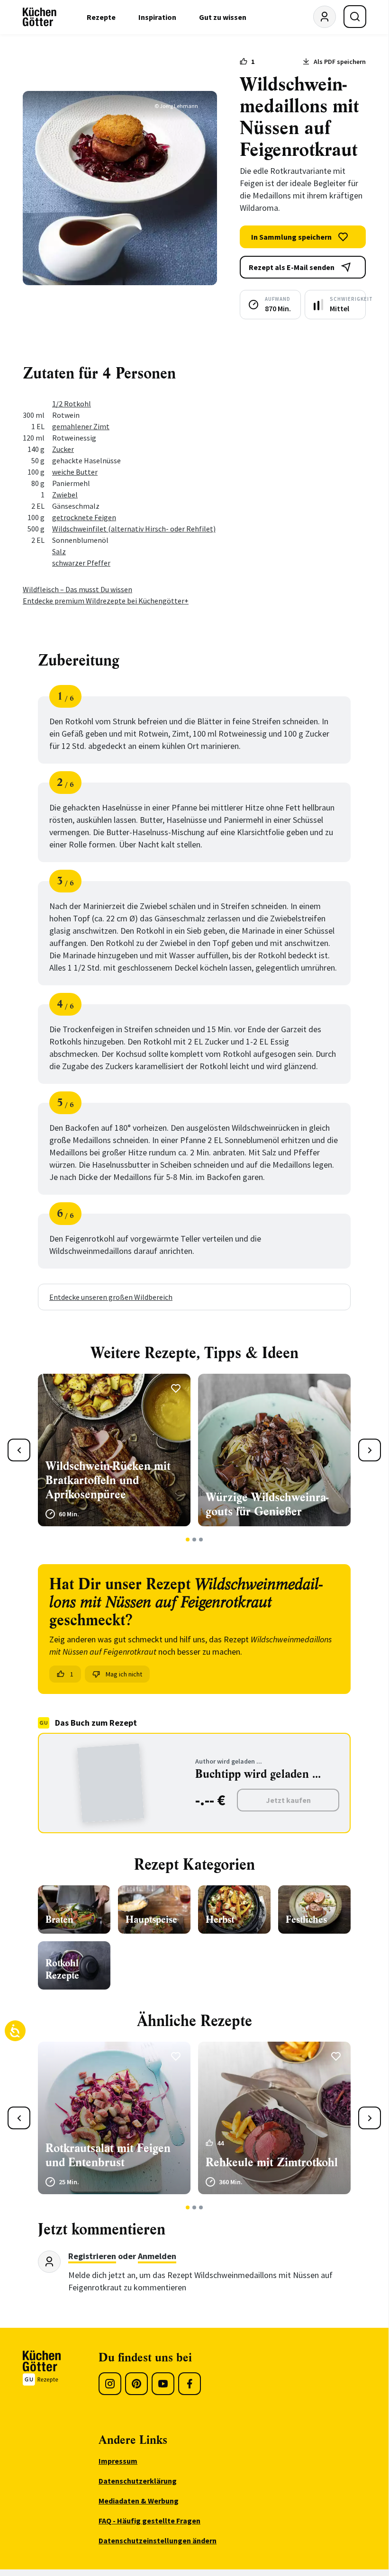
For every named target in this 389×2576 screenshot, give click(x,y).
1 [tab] (188, 1540)
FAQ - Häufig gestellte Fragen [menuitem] (149, 2521)
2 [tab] (194, 1540)
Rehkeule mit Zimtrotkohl (272, 2162)
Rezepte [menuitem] (101, 17)
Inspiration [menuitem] (157, 17)
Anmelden (157, 2256)
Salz (59, 551)
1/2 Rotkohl (72, 404)
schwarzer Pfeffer (81, 563)
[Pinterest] (136, 2384)
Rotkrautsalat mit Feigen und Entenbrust (108, 2155)
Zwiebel (65, 495)
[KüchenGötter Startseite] (40, 17)
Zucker (63, 449)
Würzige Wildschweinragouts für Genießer (267, 1504)
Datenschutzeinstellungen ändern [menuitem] (158, 2540)
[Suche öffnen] (355, 17)
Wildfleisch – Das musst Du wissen (77, 589)
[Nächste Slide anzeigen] (370, 1450)
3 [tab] (201, 1540)
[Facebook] (190, 2384)
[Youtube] (163, 2384)
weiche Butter (75, 472)
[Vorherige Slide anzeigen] (19, 1450)
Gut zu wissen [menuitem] (223, 17)
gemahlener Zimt (81, 426)
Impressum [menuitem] (118, 2461)
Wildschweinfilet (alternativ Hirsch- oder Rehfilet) (134, 529)
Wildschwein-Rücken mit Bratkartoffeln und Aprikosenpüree (108, 1480)
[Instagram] (110, 2384)
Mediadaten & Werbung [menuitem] (139, 2501)
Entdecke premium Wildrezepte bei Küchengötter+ (106, 601)
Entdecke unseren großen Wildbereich (111, 1297)
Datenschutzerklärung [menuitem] (138, 2481)
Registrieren (92, 2256)
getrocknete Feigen (84, 517)
